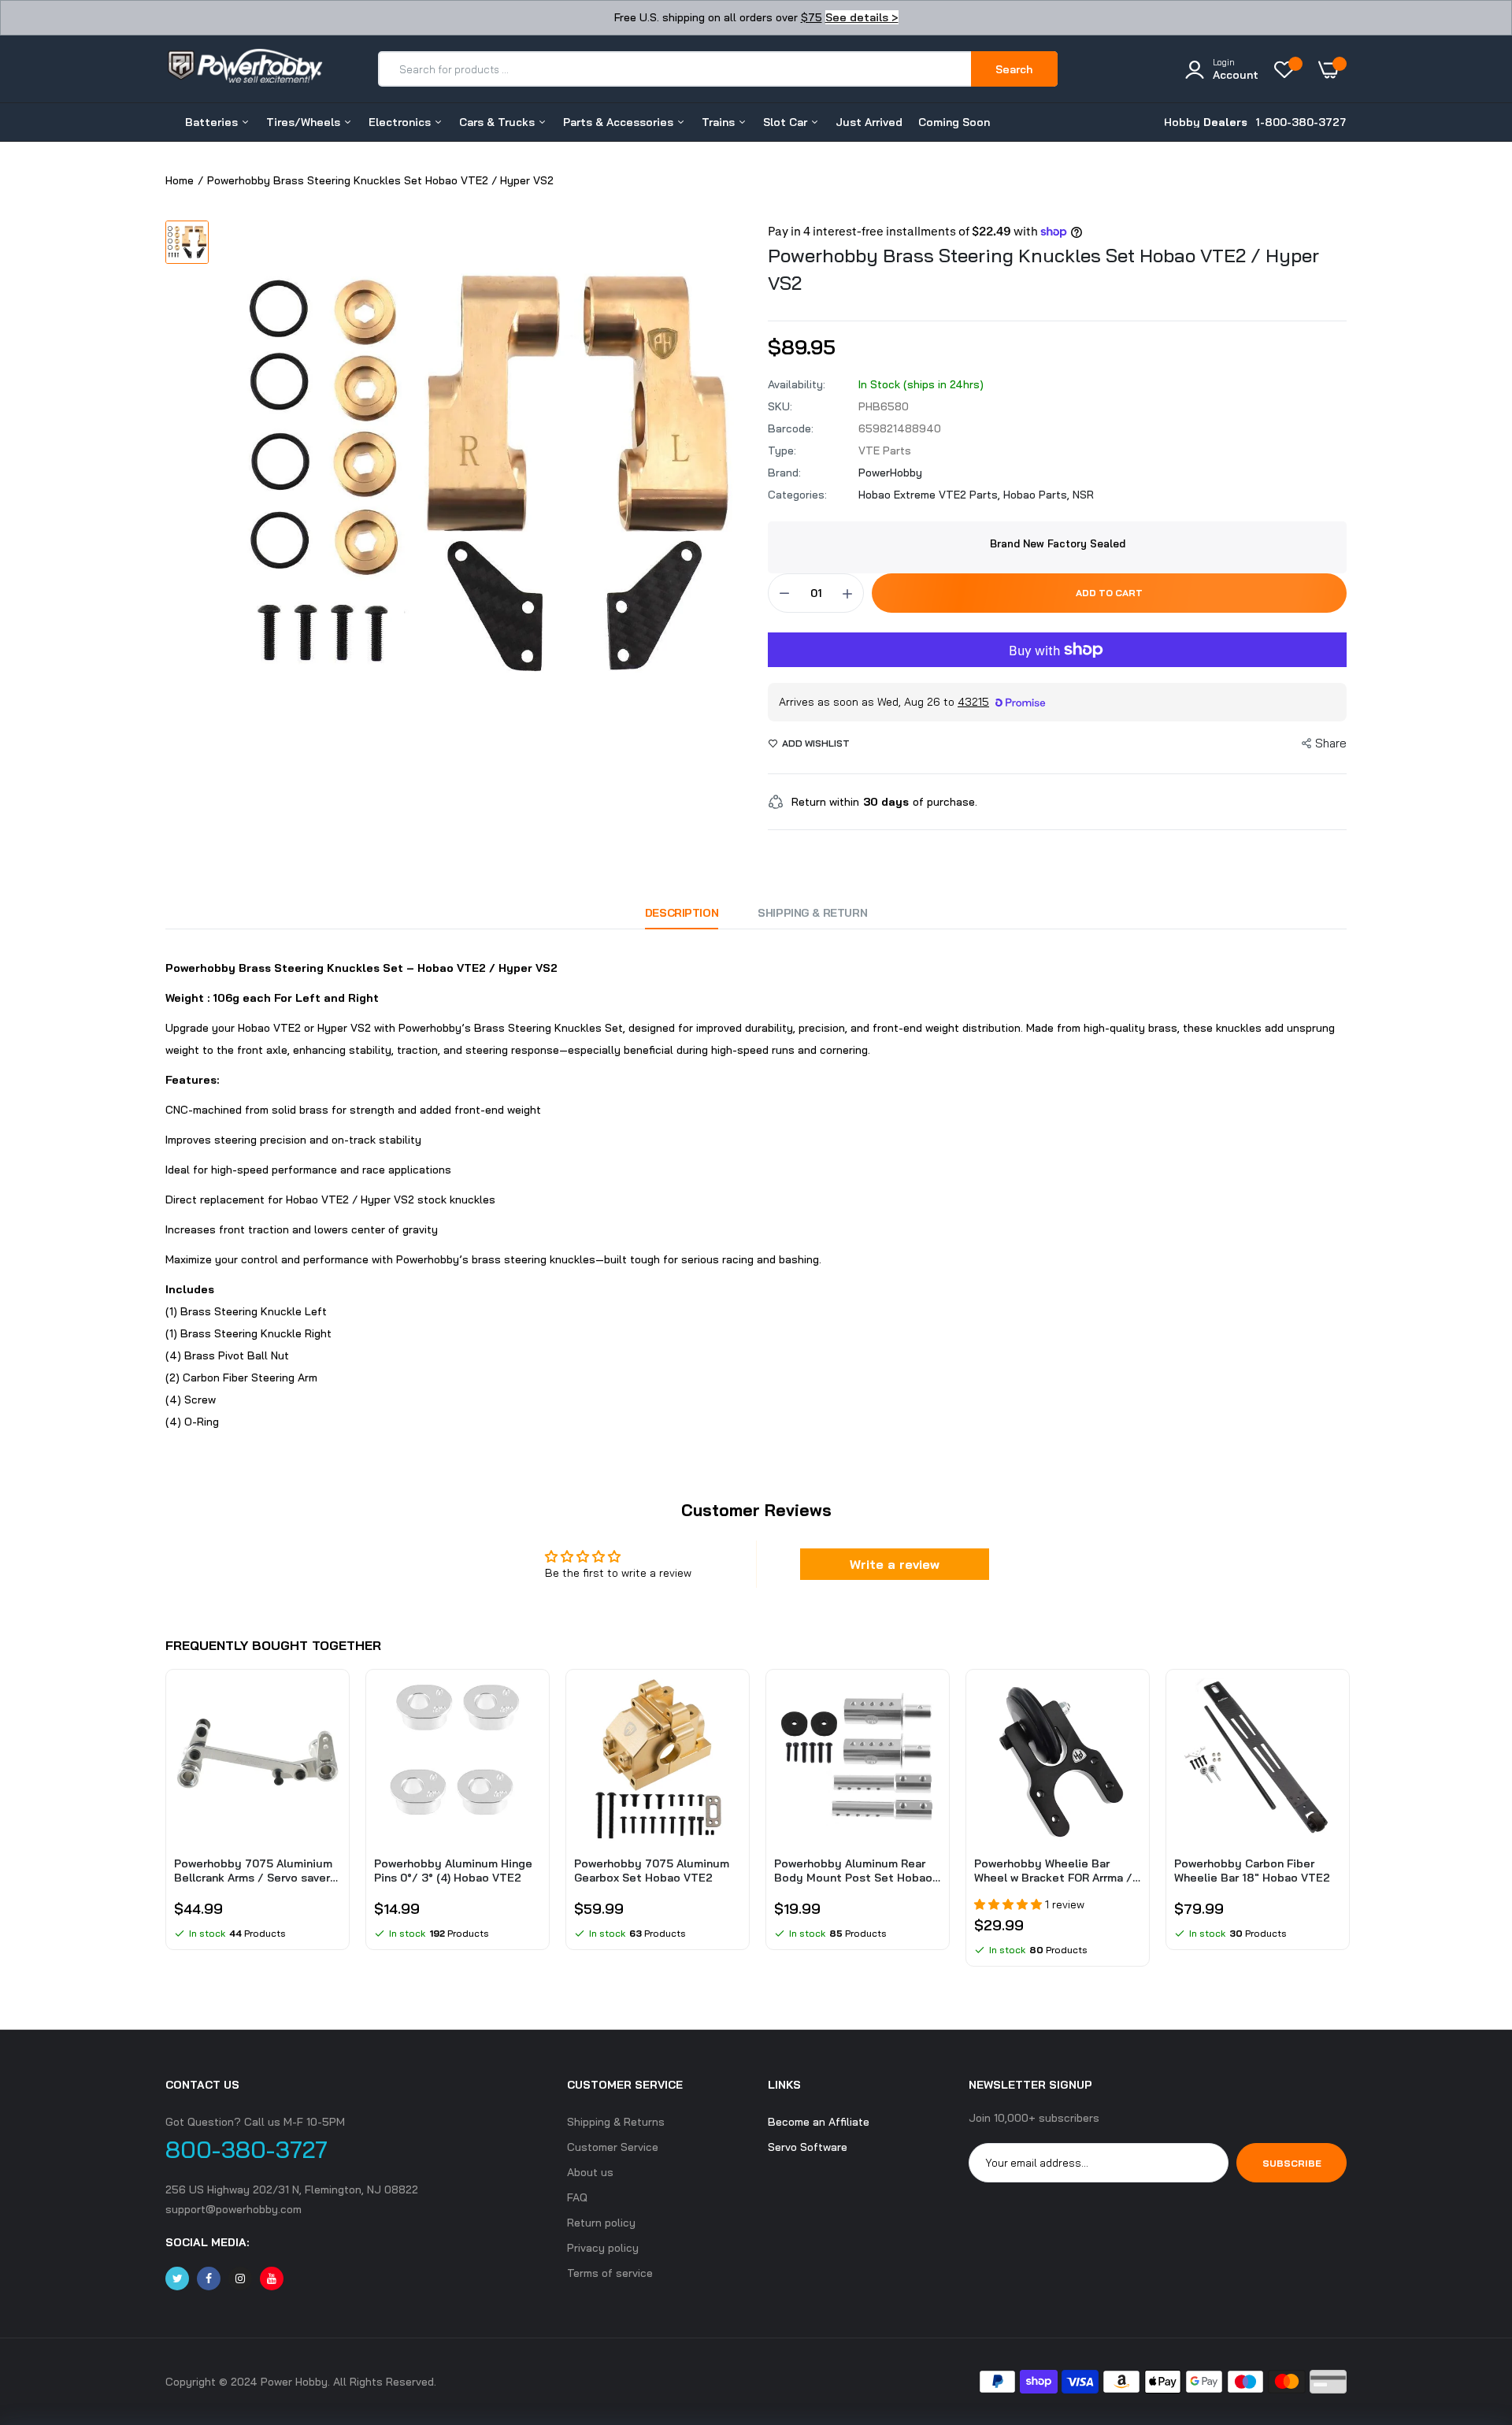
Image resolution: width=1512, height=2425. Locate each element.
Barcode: (791, 428)
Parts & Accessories (620, 122)
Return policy (601, 2223)
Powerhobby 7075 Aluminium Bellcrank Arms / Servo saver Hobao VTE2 (253, 1871)
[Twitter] (177, 2279)
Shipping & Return (812, 913)
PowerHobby (890, 473)
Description (682, 913)
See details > (862, 17)
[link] (327, 1704)
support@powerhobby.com (233, 2209)
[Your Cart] (1332, 69)
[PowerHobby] (244, 69)
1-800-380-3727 (1301, 122)
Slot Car (787, 122)
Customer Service (613, 2147)
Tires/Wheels (305, 122)
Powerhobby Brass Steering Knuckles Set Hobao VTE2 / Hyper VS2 (1043, 269)
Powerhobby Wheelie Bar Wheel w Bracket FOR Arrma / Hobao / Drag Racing (1053, 1871)
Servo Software (808, 2147)
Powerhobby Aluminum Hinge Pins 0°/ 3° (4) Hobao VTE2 (453, 1871)
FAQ (577, 2197)
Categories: (797, 495)
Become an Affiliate (819, 2122)
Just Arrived (869, 122)
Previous (165, 1826)
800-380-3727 (246, 2149)
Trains (720, 122)
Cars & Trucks (498, 122)
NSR (1083, 495)
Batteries (213, 122)
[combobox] (675, 69)
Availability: (797, 384)
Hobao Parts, (1038, 495)
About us (590, 2172)
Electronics (401, 122)
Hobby (1206, 122)
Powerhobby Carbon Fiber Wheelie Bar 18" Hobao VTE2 (1252, 1871)
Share (1331, 743)
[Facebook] (209, 2279)
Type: (782, 451)
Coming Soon (954, 122)
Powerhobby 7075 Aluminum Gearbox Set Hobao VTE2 (652, 1871)
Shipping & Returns (616, 2122)
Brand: (784, 473)
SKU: (780, 406)
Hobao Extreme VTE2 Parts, (931, 495)
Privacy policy (603, 2248)
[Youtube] (272, 2279)
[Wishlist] (1288, 69)
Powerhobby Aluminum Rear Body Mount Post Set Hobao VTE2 (853, 1871)
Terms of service (610, 2273)
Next (1347, 1826)
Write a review (895, 1564)
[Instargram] (240, 2279)
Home (180, 180)
